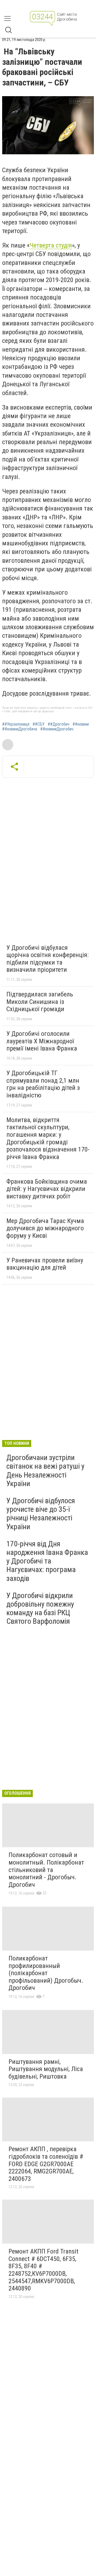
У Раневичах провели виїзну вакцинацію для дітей (45, 1264)
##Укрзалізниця (16, 724)
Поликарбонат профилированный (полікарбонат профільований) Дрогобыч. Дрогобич (46, 1973)
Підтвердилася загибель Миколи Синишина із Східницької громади (40, 1002)
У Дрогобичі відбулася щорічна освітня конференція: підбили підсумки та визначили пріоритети (47, 959)
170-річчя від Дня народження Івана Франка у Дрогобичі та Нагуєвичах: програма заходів (47, 1561)
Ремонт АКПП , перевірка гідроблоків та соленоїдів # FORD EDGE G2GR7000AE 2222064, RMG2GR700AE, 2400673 (46, 2164)
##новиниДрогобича (20, 729)
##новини (81, 724)
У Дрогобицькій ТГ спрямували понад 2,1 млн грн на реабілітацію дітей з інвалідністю (43, 1084)
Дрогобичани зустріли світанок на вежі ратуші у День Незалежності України (45, 1471)
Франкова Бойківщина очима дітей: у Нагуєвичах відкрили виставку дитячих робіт (47, 1189)
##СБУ (39, 724)
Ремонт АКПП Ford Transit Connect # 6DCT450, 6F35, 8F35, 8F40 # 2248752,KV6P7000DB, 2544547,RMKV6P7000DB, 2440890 (43, 2270)
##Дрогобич (59, 724)
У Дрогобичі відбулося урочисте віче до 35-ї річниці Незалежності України (41, 1514)
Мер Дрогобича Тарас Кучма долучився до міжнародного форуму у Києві (45, 1228)
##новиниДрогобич (57, 729)
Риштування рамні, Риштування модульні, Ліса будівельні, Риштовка (46, 2069)
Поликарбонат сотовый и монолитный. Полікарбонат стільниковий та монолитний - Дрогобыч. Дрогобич (46, 1870)
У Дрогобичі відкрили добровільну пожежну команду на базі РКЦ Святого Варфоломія (40, 1608)
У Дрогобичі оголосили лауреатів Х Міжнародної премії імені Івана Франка (42, 1041)
